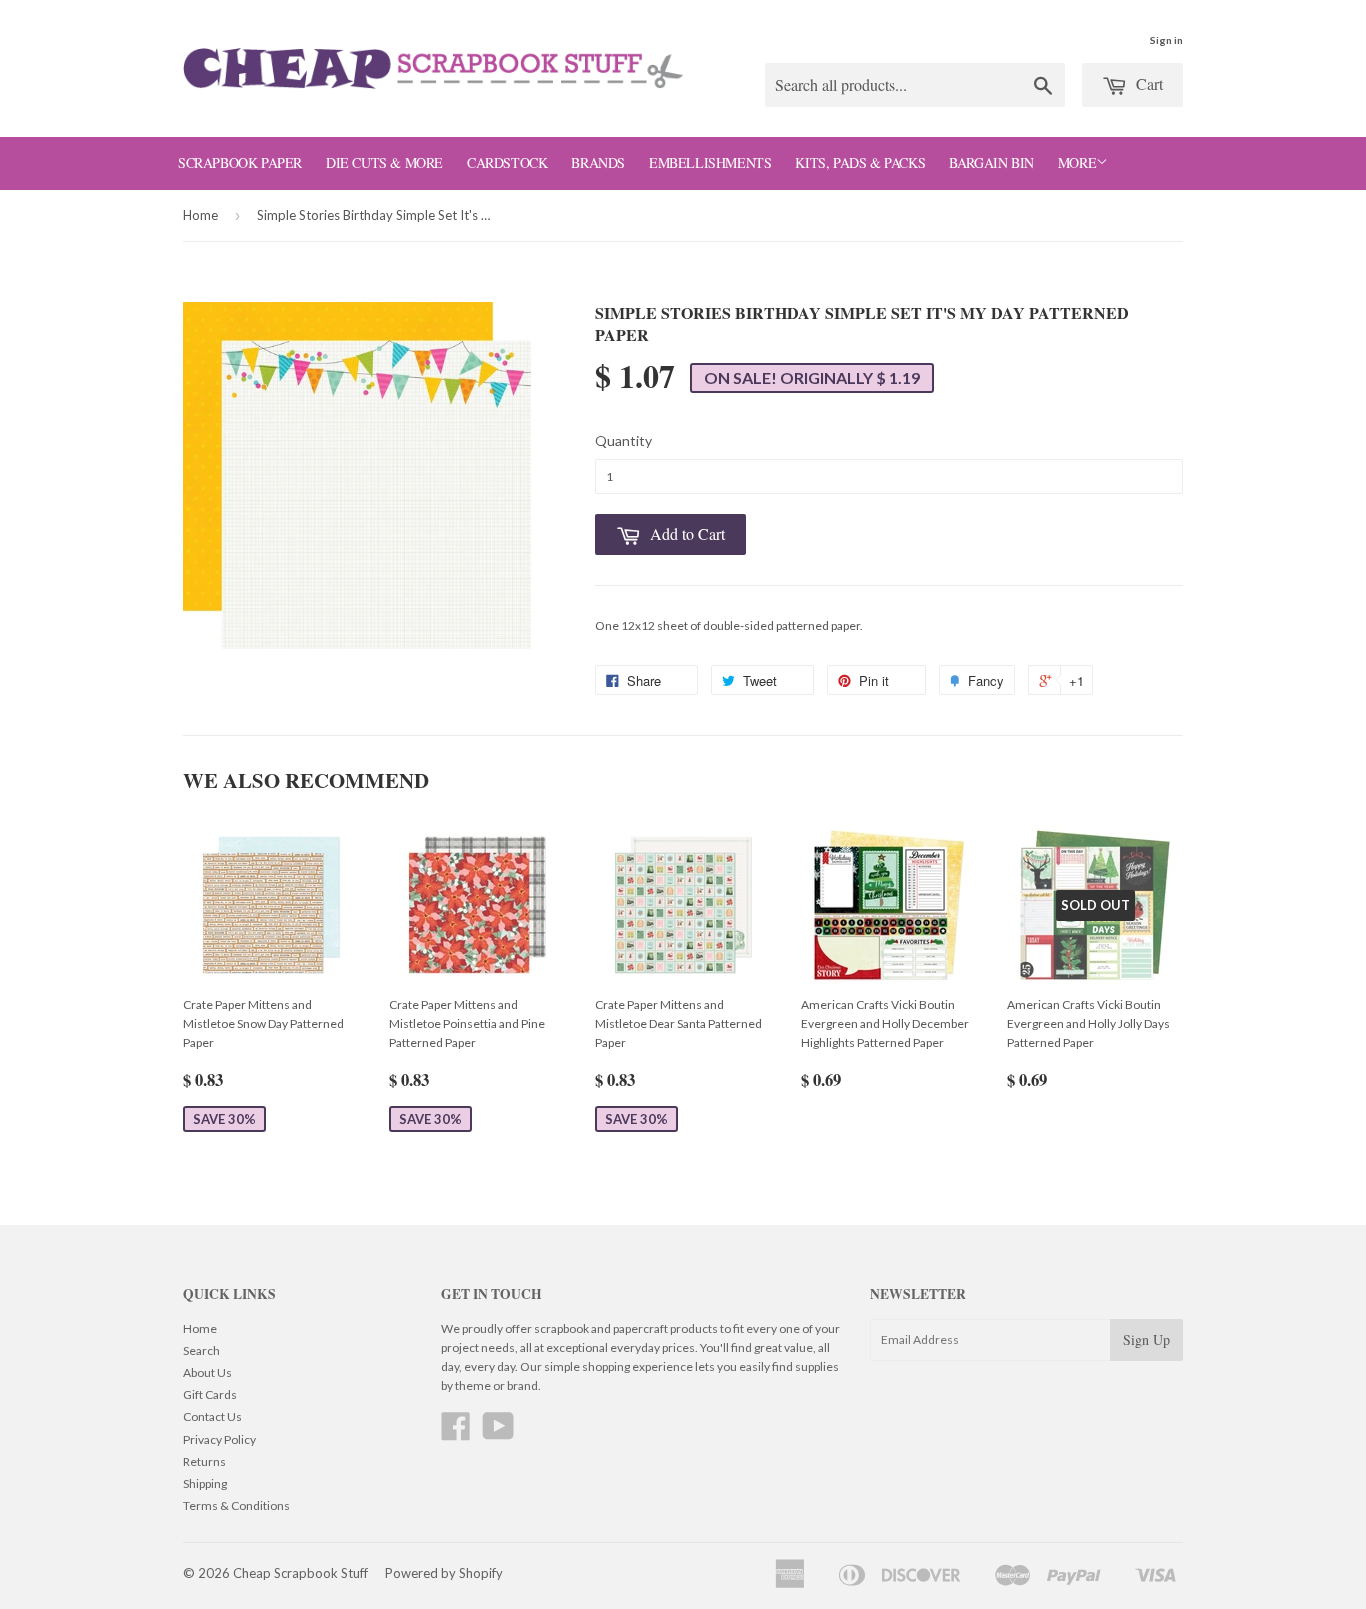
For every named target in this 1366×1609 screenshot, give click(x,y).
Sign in (1166, 40)
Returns (204, 1461)
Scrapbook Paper (240, 162)
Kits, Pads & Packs (860, 162)
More (1077, 162)
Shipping (205, 1483)
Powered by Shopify (444, 1573)
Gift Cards (210, 1394)
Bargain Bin (991, 162)
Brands (598, 162)
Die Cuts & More (384, 162)
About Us (207, 1372)
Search (201, 1350)
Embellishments (710, 162)
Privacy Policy (219, 1439)
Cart (1147, 83)
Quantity (623, 440)
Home (200, 215)
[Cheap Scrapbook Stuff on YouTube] (498, 1433)
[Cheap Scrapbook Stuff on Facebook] (456, 1433)
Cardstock (507, 162)
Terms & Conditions (236, 1505)
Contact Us (212, 1416)
